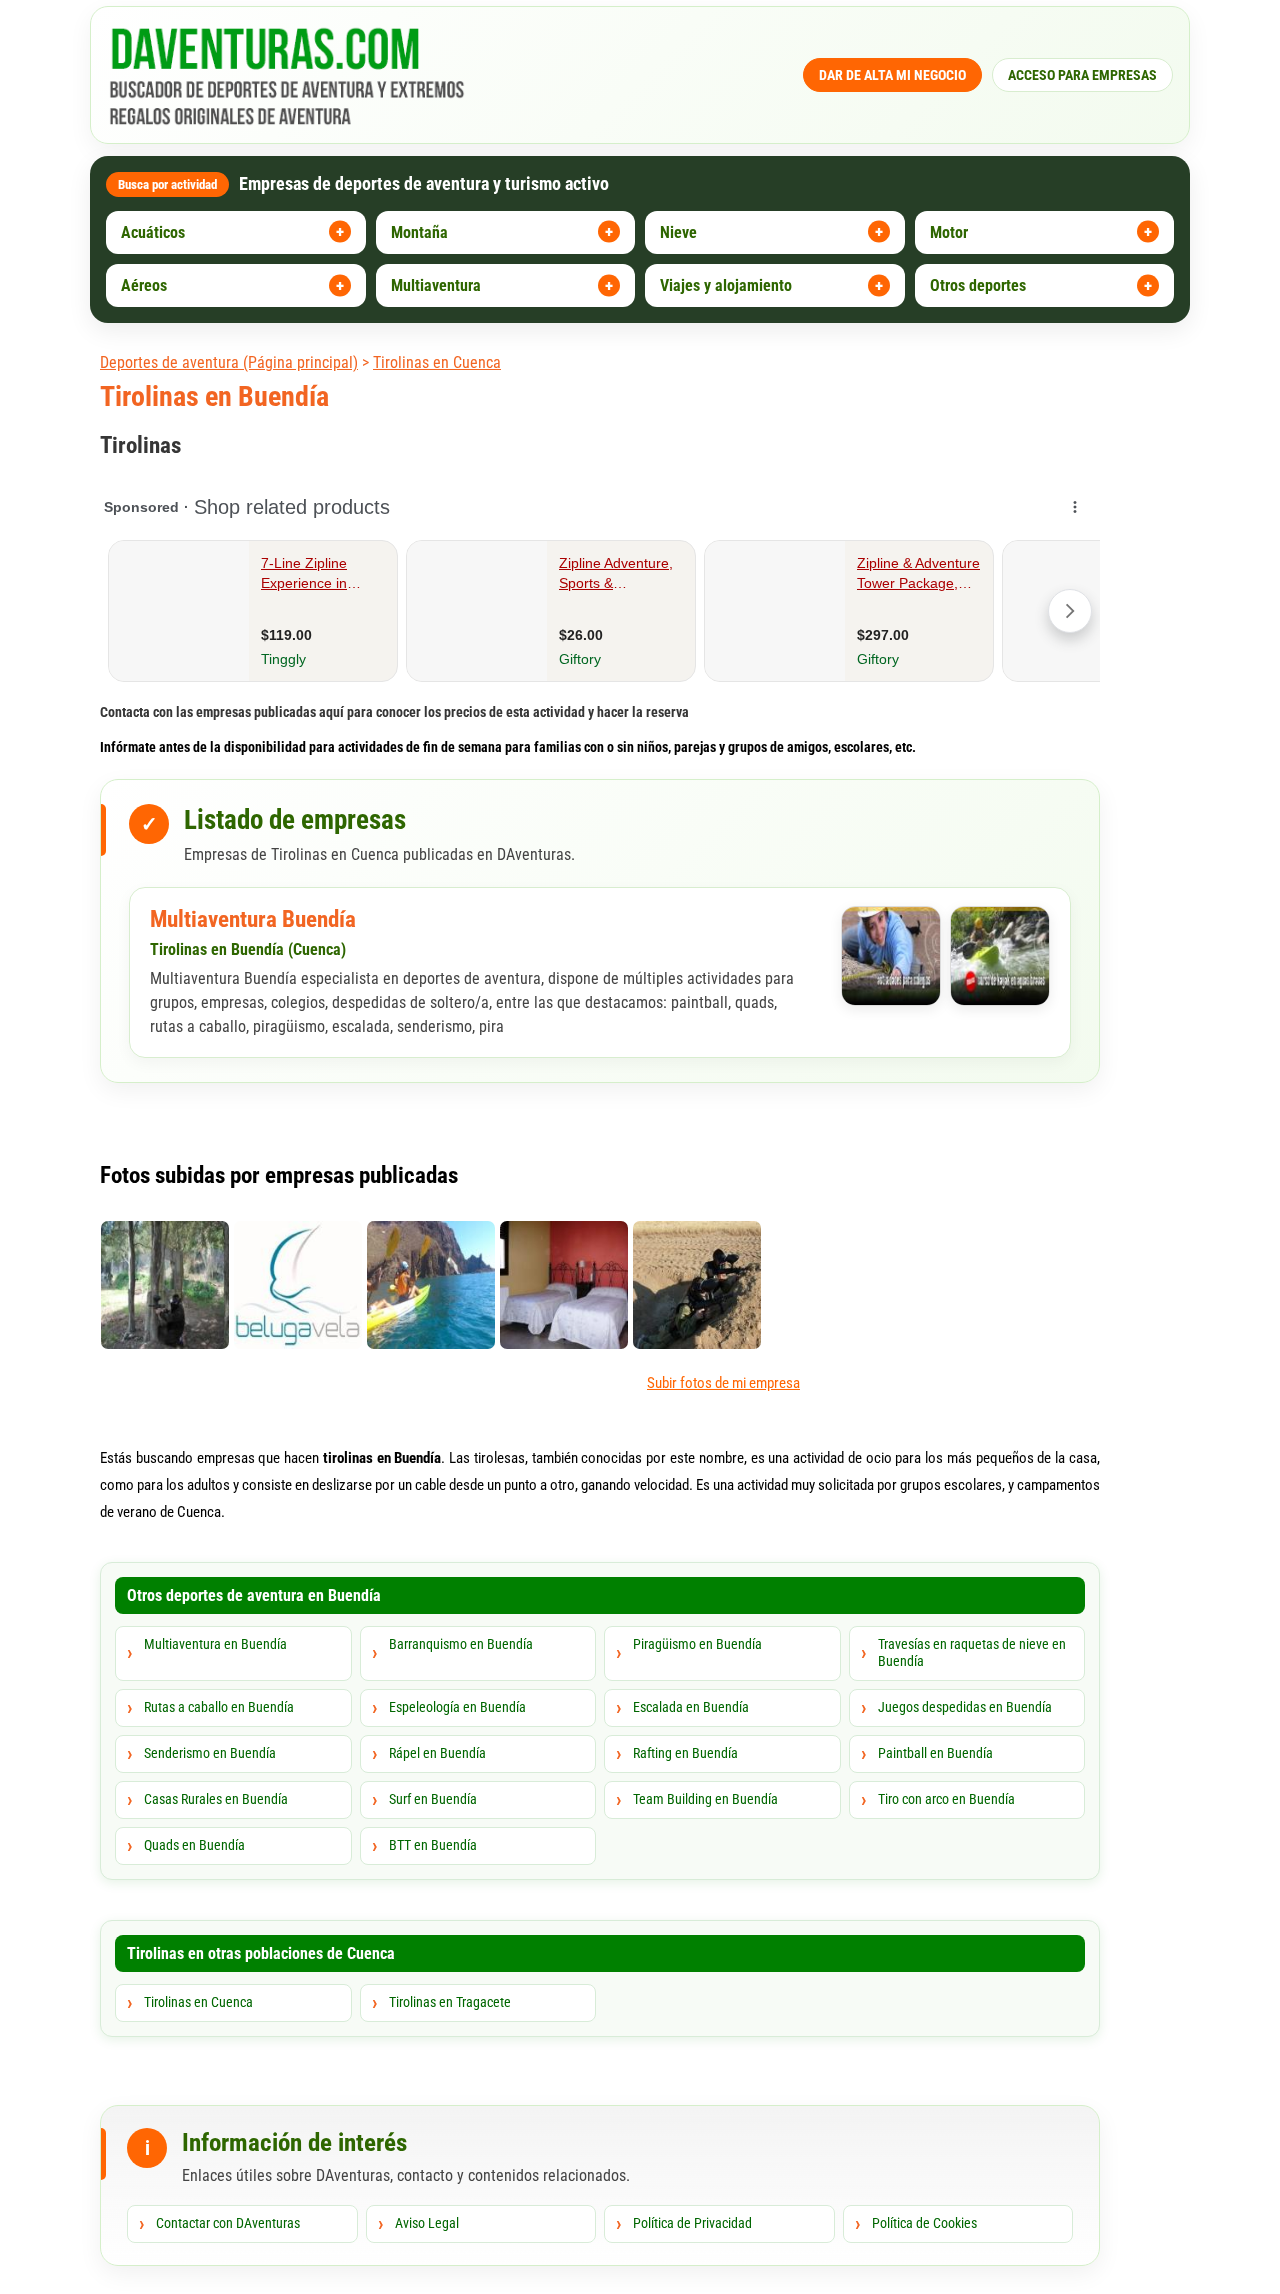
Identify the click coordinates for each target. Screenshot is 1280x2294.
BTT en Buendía (433, 1845)
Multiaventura (436, 285)
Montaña (419, 232)
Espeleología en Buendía (457, 1707)
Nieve (678, 232)
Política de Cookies (924, 2223)
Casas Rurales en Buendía (216, 1799)
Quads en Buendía (194, 1845)
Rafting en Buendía (685, 1753)
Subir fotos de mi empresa (723, 1383)
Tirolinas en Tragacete (450, 2002)
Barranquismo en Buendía (461, 1644)
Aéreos (144, 285)
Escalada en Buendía (691, 1707)
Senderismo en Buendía (210, 1753)
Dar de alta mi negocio (892, 75)
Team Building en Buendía (705, 1799)
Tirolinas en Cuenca (437, 362)
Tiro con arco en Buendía (946, 1799)
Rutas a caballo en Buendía (219, 1707)
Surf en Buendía (433, 1799)
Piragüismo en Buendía (697, 1644)
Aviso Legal (427, 2223)
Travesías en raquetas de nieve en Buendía (972, 1653)
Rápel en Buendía (437, 1753)
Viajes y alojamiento (726, 285)
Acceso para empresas (1082, 75)
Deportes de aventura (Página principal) (229, 362)
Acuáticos (153, 232)
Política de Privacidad (692, 2223)
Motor (949, 232)
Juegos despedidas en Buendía (965, 1707)
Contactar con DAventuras (228, 2223)
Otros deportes (978, 285)
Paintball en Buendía (935, 1753)
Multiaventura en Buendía (215, 1644)
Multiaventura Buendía (253, 919)
